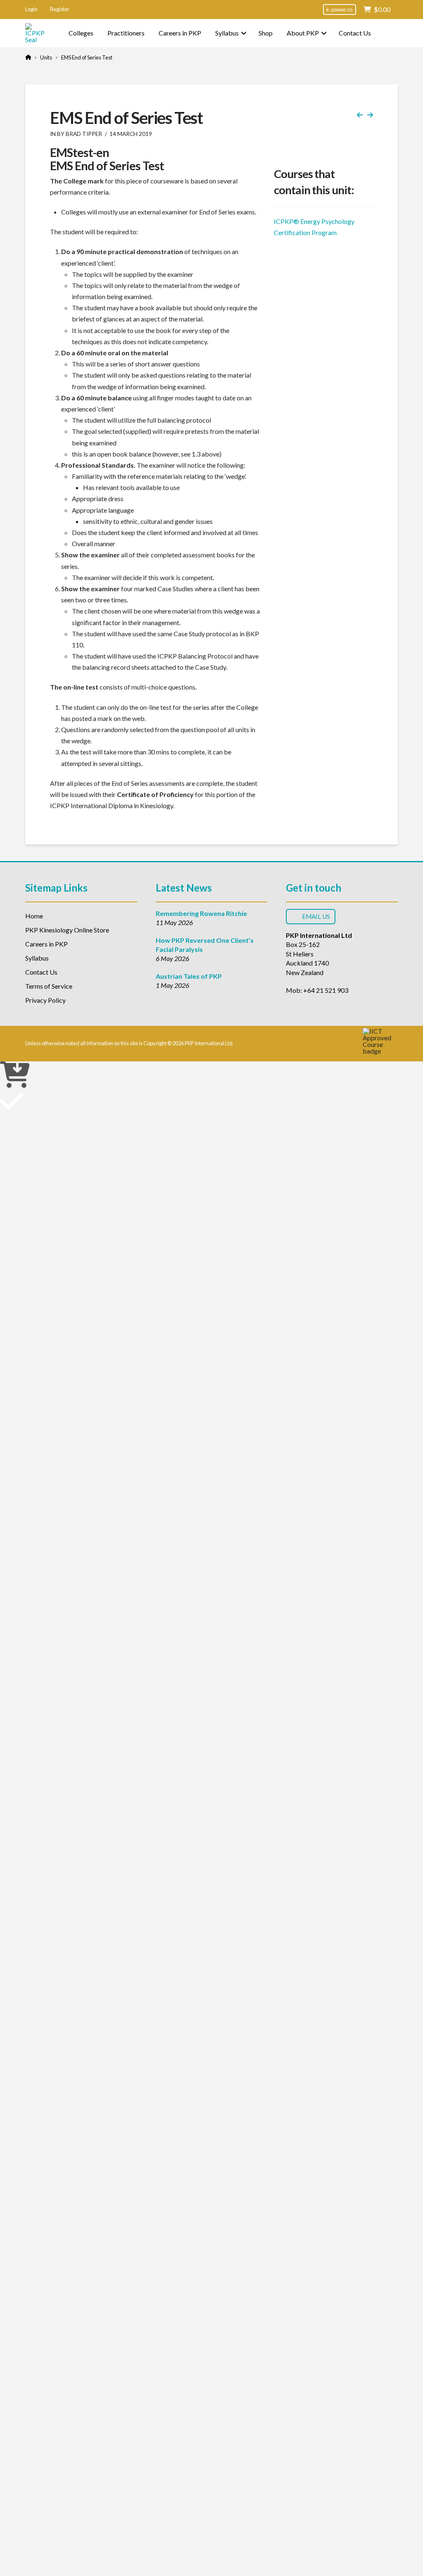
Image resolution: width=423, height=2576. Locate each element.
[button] (31, 10)
